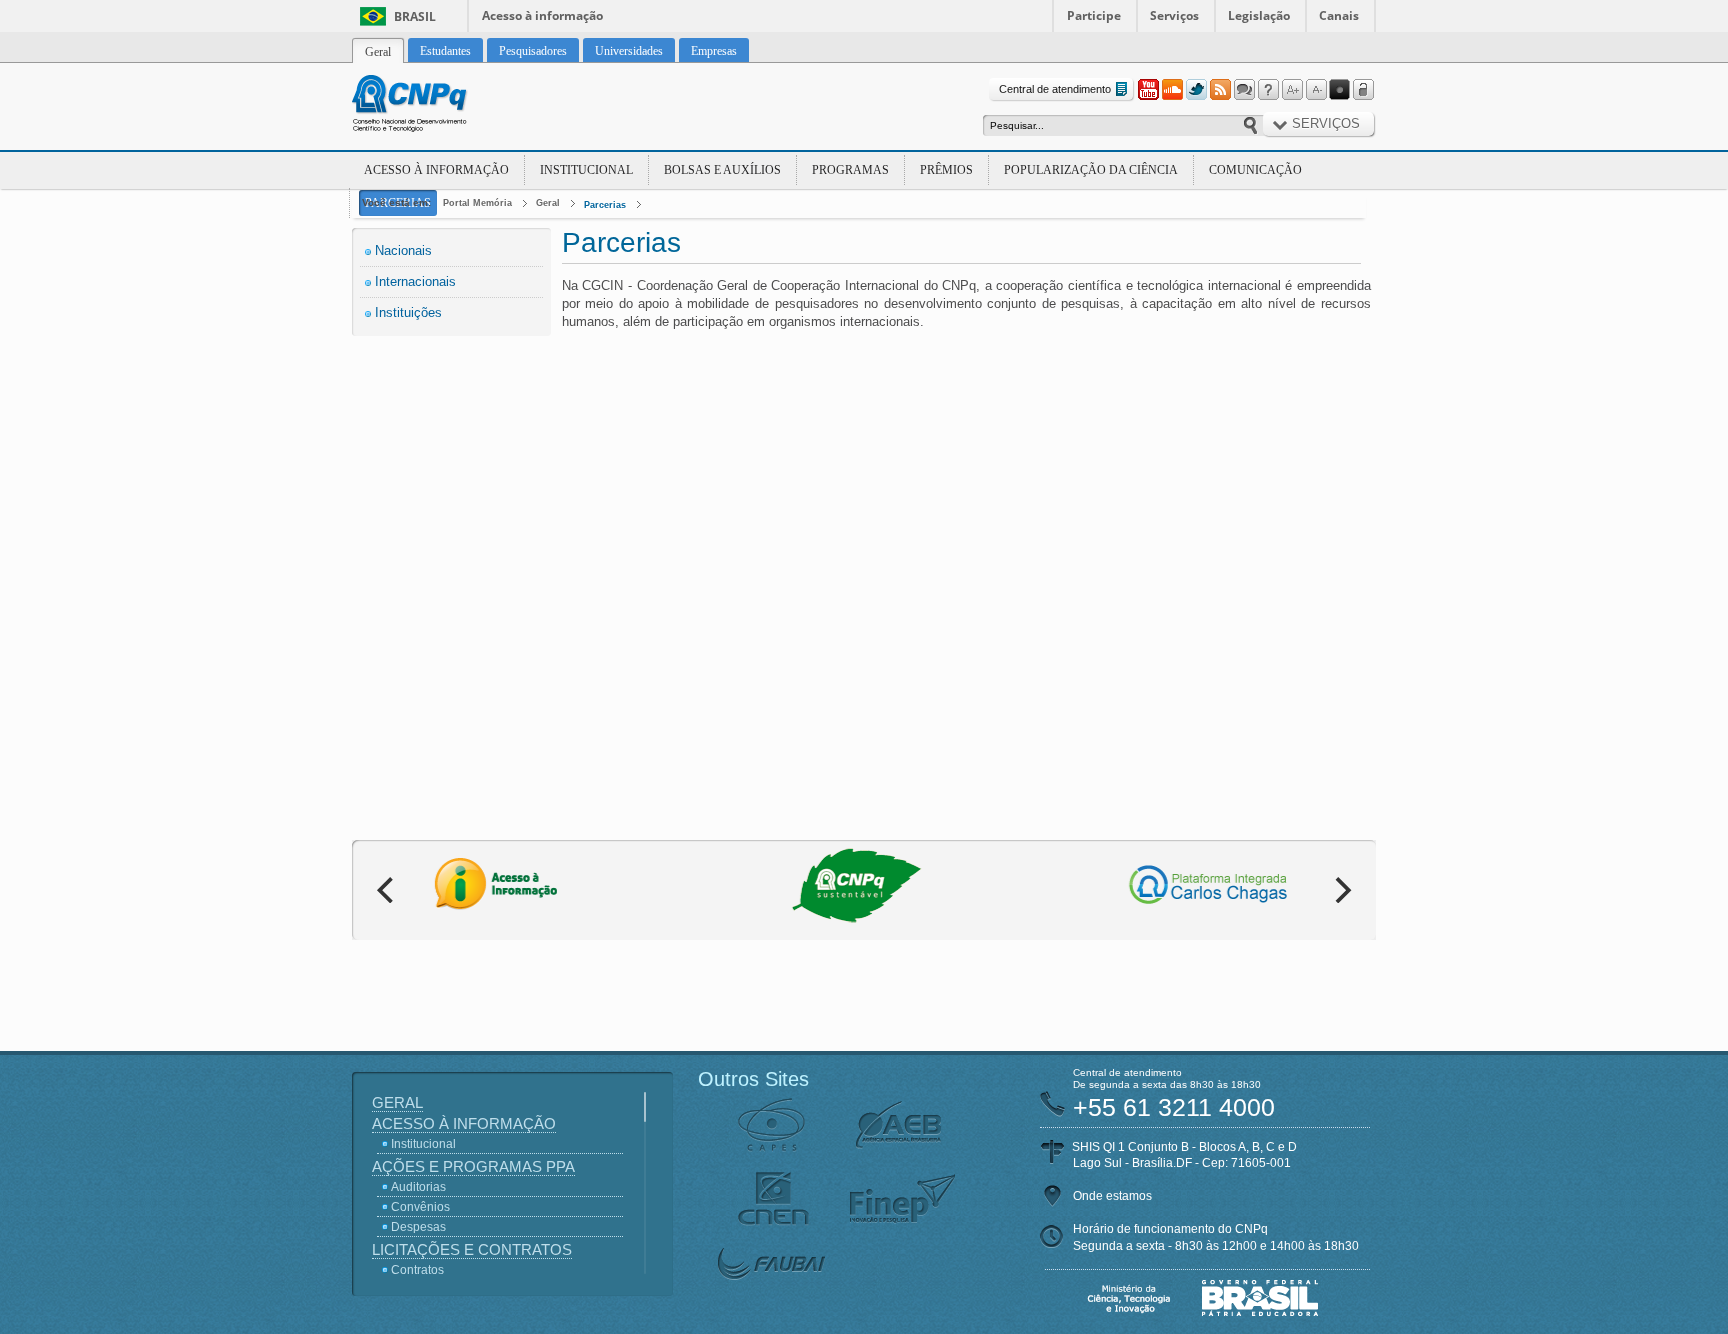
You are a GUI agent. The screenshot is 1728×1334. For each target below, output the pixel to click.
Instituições (408, 312)
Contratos (417, 1270)
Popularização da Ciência (1091, 170)
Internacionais (415, 281)
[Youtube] (1148, 90)
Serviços (1174, 15)
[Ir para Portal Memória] (434, 106)
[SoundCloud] (1172, 90)
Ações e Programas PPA (473, 1166)
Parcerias (605, 205)
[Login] (1364, 90)
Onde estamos (1112, 1196)
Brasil (415, 16)
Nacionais (403, 250)
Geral (548, 203)
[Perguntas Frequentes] (1268, 90)
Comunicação (1255, 170)
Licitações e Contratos (472, 1249)
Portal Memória (477, 203)
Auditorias (418, 1187)
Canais (1339, 15)
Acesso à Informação (436, 170)
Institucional (586, 170)
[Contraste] (1340, 90)
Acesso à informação (542, 15)
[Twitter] (1196, 90)
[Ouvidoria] (1244, 90)
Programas (850, 170)
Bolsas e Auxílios (722, 170)
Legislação (1259, 15)
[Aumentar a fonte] (1292, 90)
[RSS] (1220, 90)
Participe (1094, 15)
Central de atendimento (1055, 89)
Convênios (420, 1207)
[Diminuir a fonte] (1316, 90)
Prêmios (946, 170)
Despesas (418, 1227)
